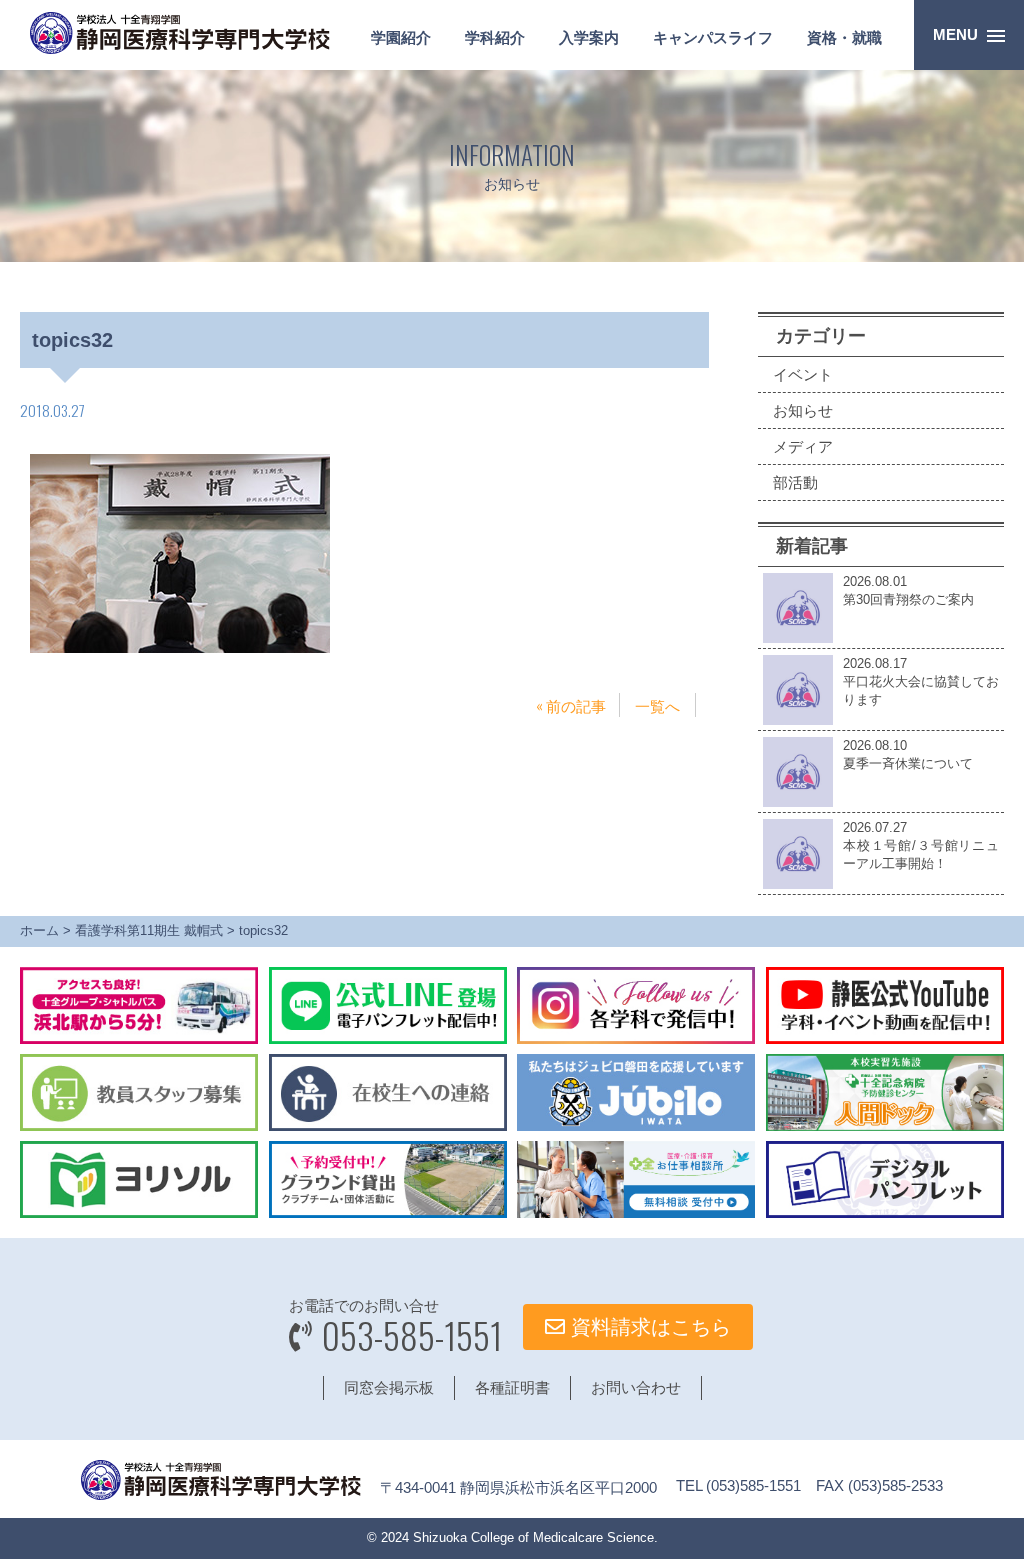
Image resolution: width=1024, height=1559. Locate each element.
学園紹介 (401, 37)
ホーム (39, 930)
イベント (803, 374)
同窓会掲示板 (389, 1387)
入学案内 (589, 37)
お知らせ (803, 410)
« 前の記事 (571, 705)
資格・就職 (844, 37)
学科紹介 (495, 37)
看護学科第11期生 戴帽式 (149, 930)
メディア (803, 446)
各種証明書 (512, 1387)
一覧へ (657, 705)
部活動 (795, 482)
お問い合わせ (636, 1387)
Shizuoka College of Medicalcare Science (533, 1537)
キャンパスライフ (713, 37)
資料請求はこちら (648, 1327)
